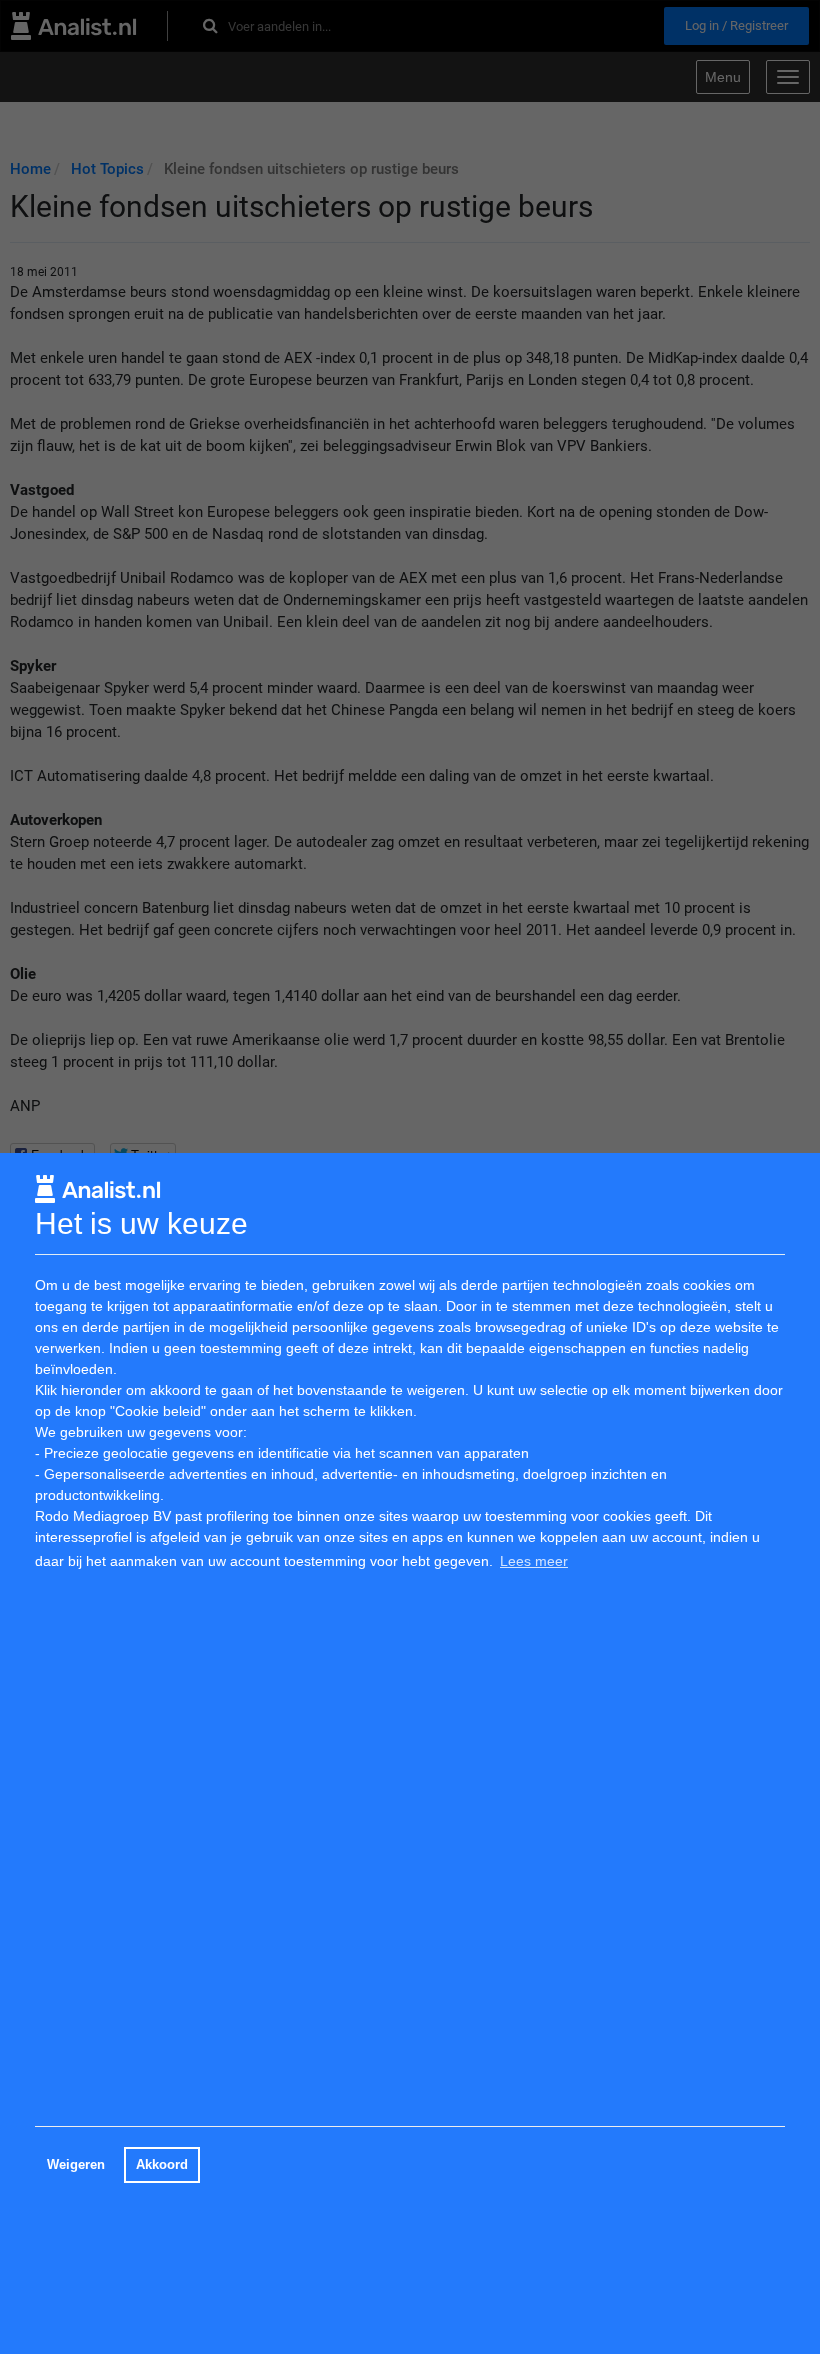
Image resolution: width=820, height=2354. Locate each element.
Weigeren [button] (76, 2165)
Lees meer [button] (534, 1561)
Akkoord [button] (162, 2165)
